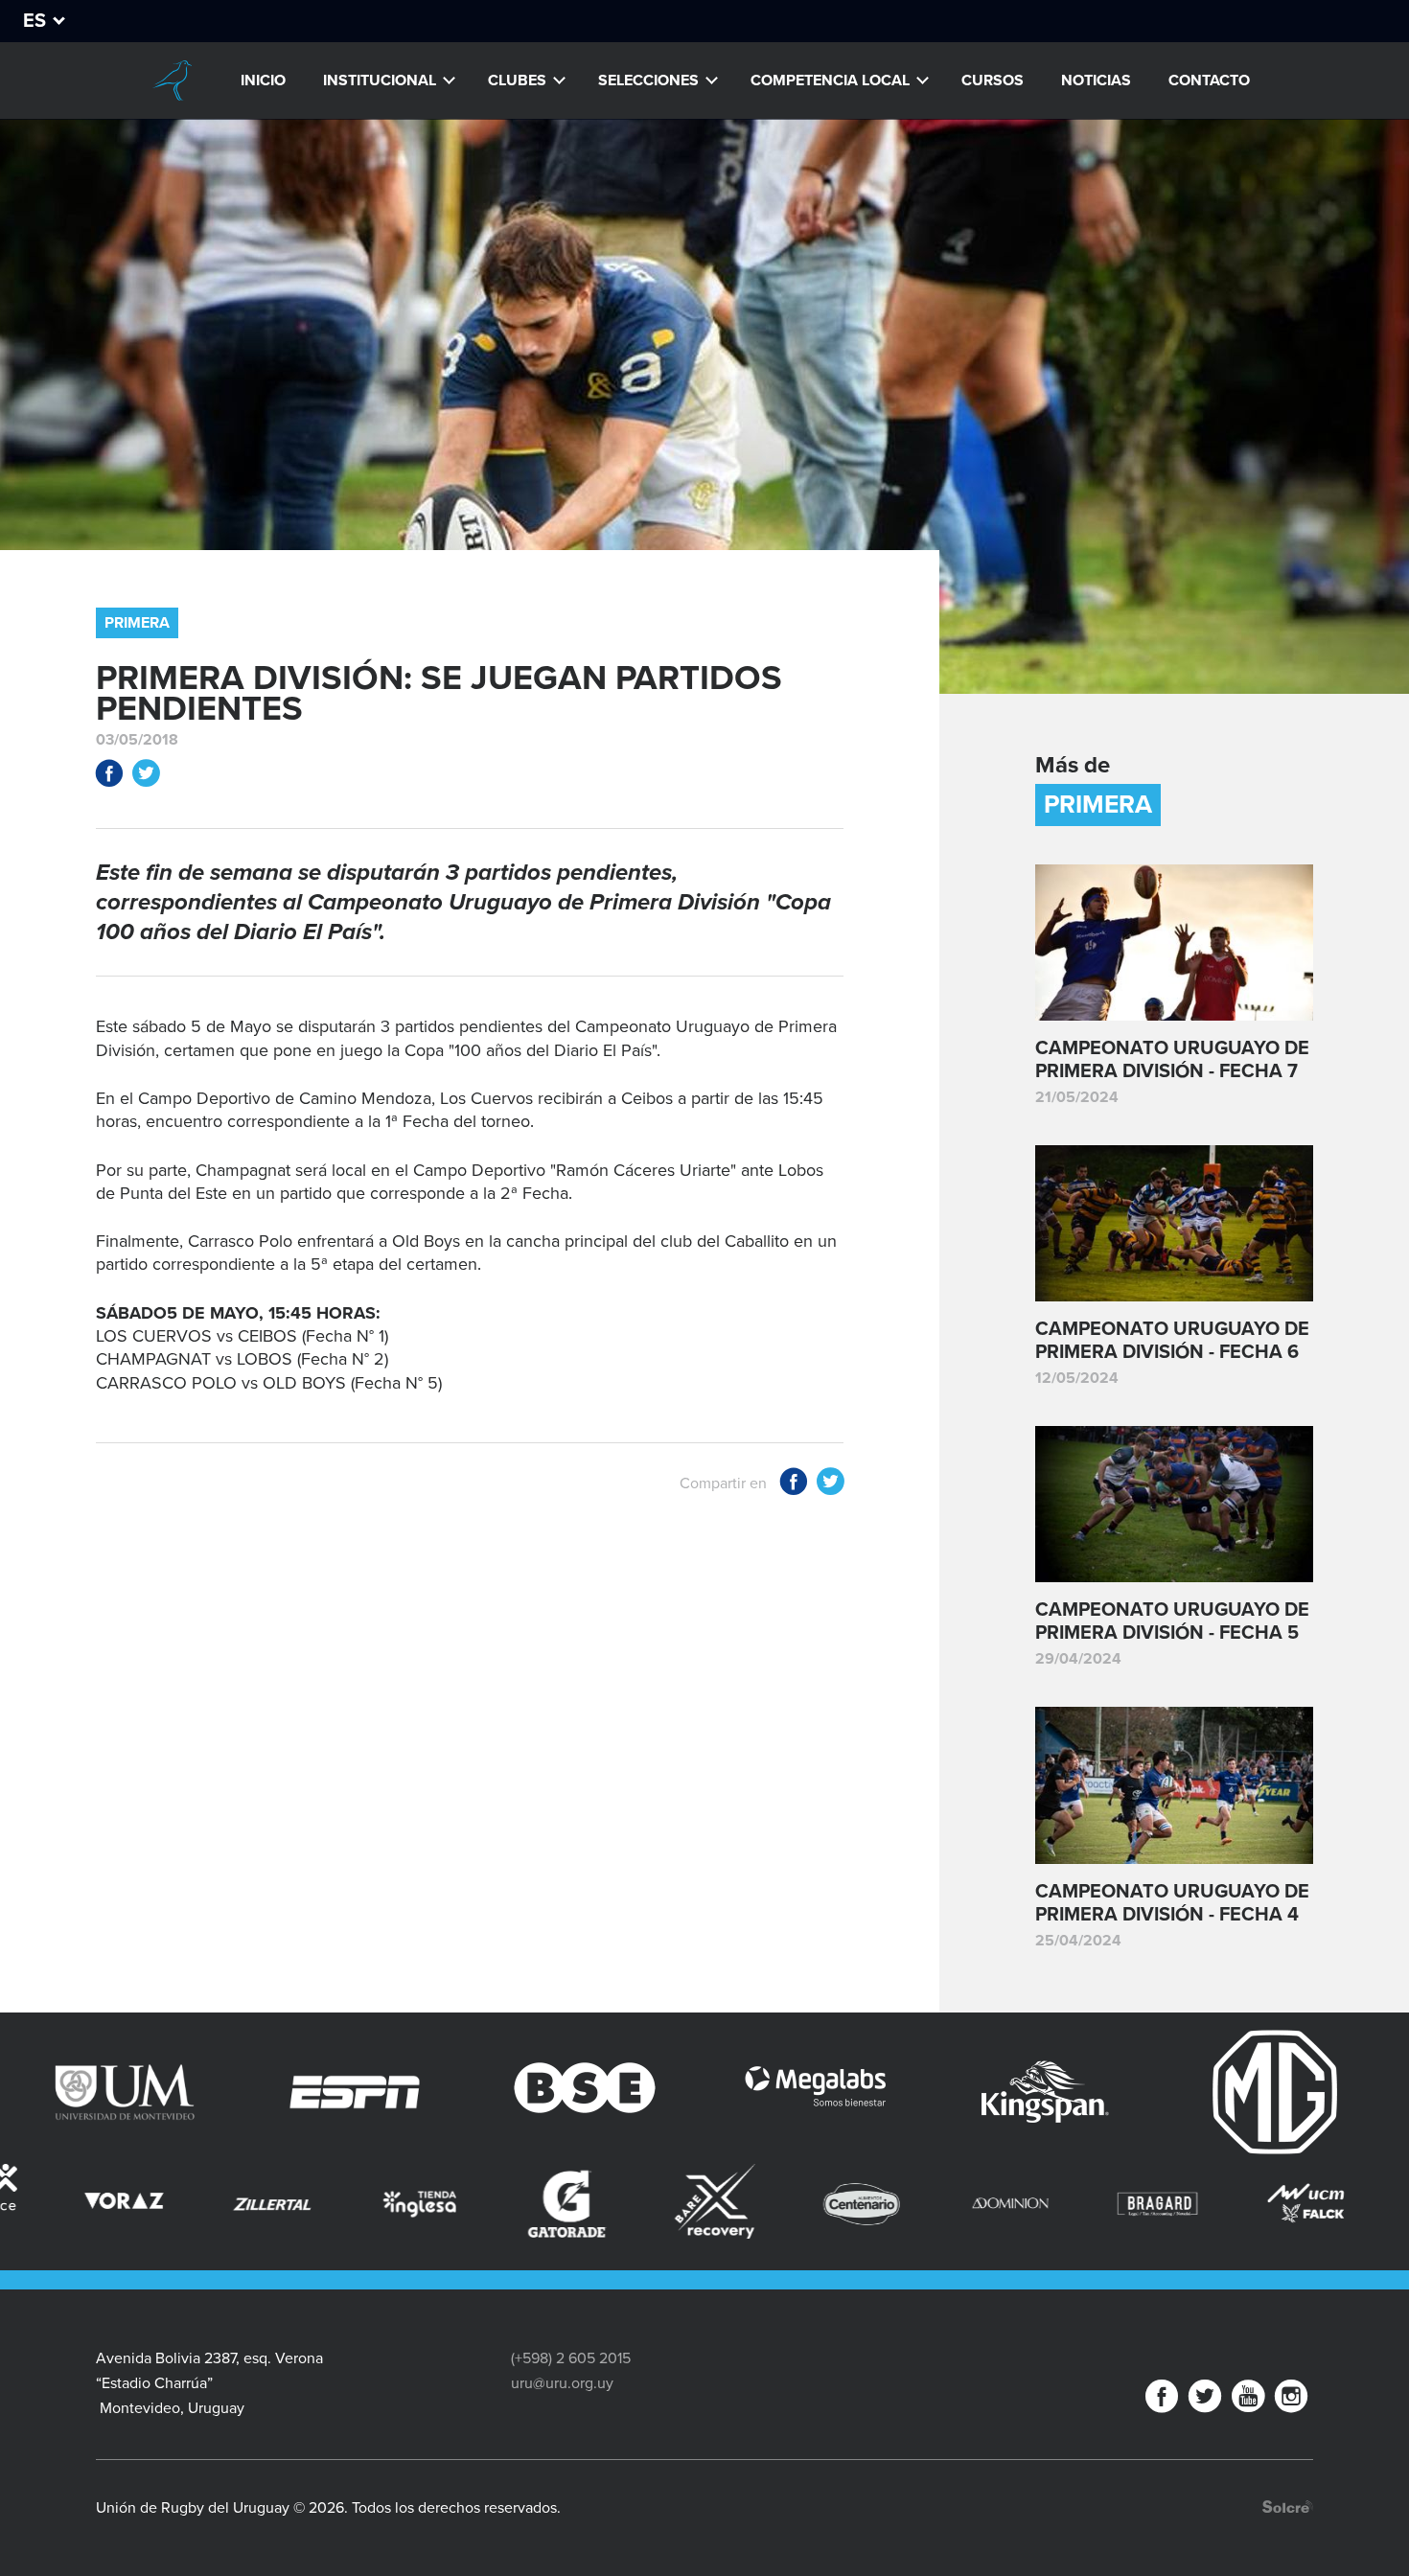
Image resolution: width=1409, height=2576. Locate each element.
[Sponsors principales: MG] (1110, 2092)
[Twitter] (1205, 2400)
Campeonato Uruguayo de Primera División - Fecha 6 (1172, 1341)
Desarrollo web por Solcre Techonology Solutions (1288, 2507)
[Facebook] (1162, 2400)
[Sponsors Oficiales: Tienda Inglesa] (227, 2204)
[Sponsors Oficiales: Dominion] (818, 2204)
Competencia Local (830, 80)
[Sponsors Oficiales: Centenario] (670, 2204)
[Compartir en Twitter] (146, 777)
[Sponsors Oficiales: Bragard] (965, 2204)
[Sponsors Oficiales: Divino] (1260, 2204)
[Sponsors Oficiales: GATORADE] (375, 2205)
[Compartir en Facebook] (109, 777)
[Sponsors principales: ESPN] (190, 2092)
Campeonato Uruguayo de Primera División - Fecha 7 (1172, 1060)
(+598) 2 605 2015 (571, 2358)
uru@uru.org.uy (562, 2383)
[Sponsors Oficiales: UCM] (1113, 2204)
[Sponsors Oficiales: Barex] (522, 2202)
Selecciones (648, 80)
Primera (137, 623)
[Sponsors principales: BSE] (420, 2092)
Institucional (380, 80)
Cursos (993, 80)
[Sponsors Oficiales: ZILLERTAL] (80, 2204)
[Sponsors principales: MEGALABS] (650, 2092)
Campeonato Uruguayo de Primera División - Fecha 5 (1172, 1621)
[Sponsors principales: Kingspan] (880, 2092)
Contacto (1209, 80)
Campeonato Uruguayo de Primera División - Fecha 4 (1172, 1903)
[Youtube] (1248, 2400)
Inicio (263, 80)
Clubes (517, 80)
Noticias (1096, 80)
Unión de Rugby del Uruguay (172, 80)
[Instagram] (1291, 2400)
